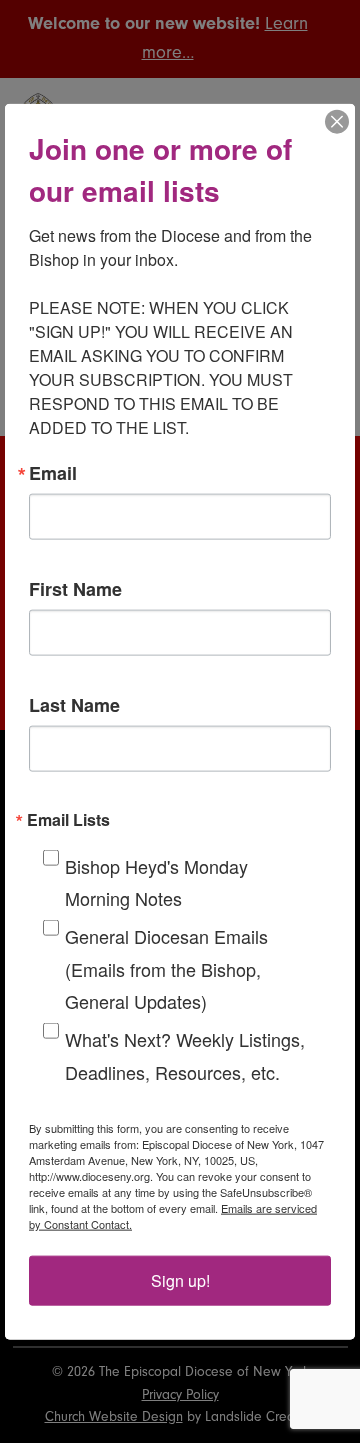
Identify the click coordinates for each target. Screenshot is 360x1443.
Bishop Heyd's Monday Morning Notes (156, 881)
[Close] (337, 121)
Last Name (74, 704)
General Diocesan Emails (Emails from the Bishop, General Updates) (166, 968)
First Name (75, 588)
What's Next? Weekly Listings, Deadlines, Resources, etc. (185, 1055)
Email (53, 472)
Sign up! (180, 1280)
